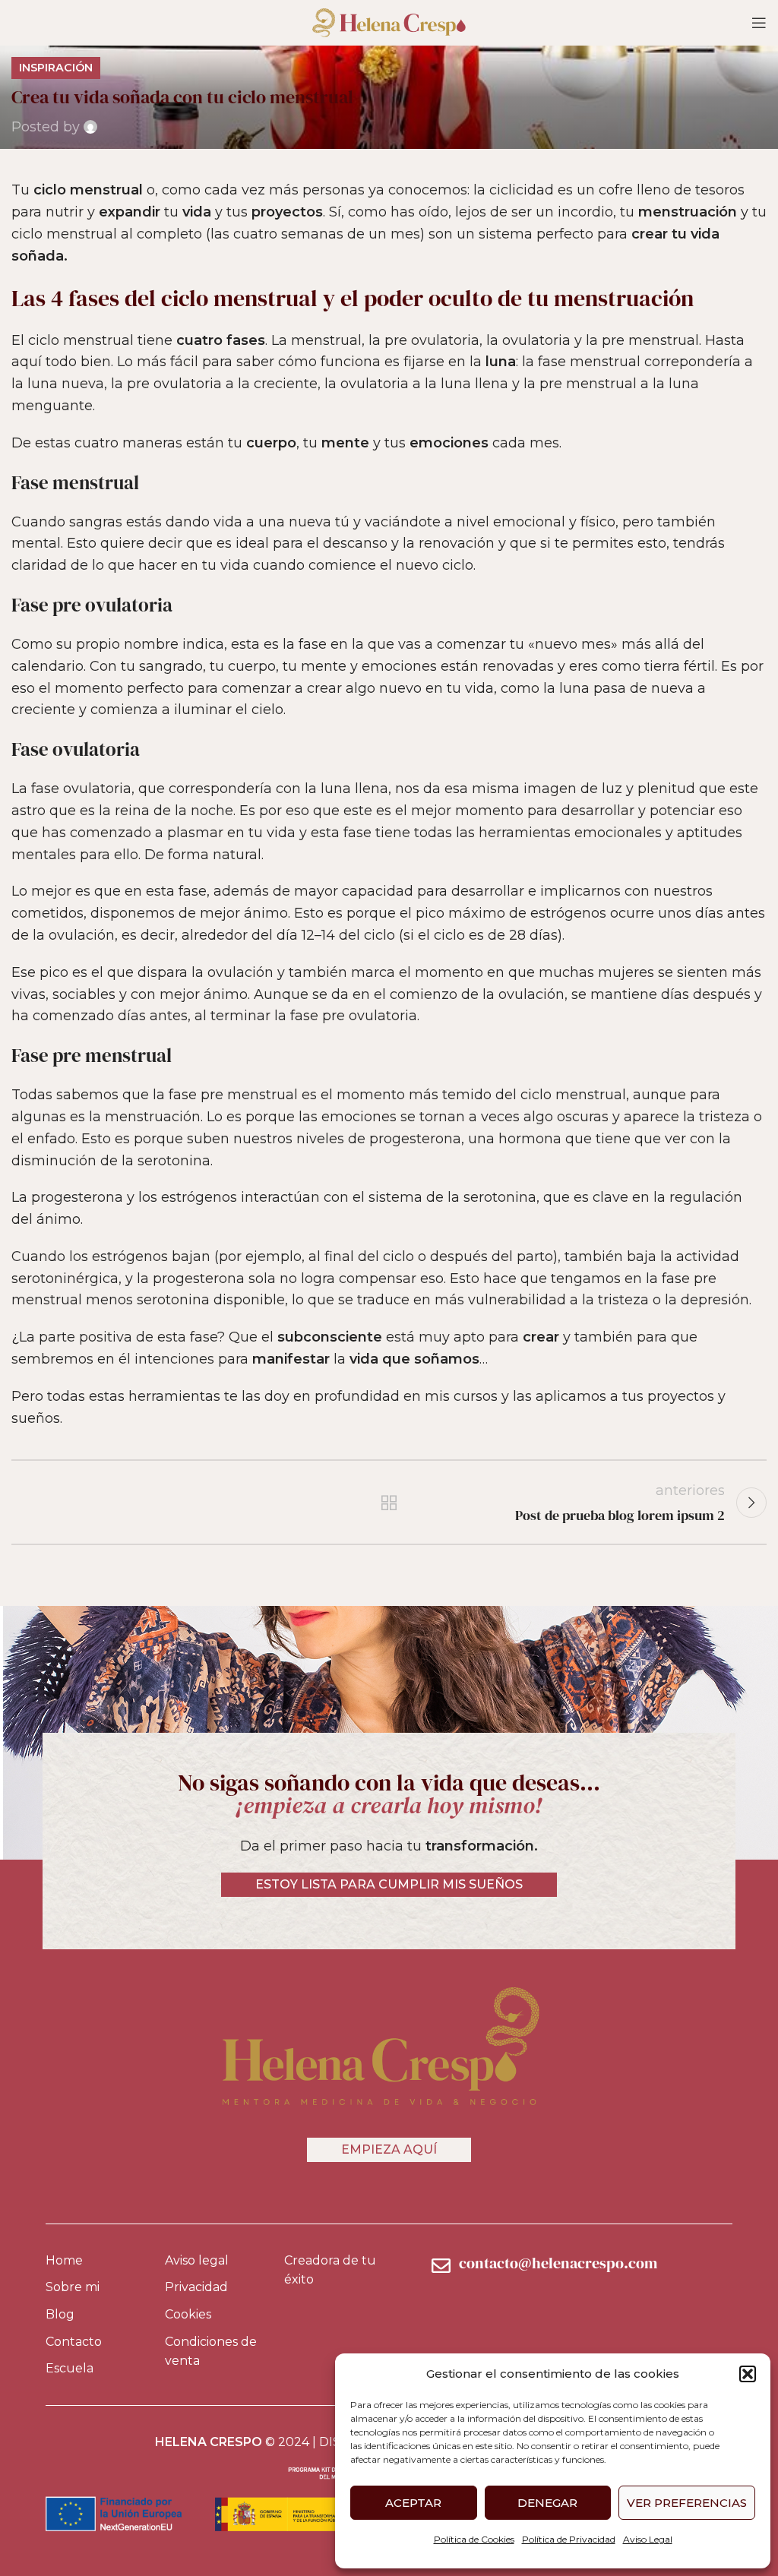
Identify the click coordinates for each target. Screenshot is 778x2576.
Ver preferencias (687, 2503)
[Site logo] (389, 22)
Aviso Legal (648, 2539)
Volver (389, 1503)
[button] (748, 2374)
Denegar (547, 2503)
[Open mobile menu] (759, 23)
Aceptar (413, 2503)
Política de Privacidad (569, 2539)
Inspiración (56, 68)
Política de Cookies (474, 2539)
